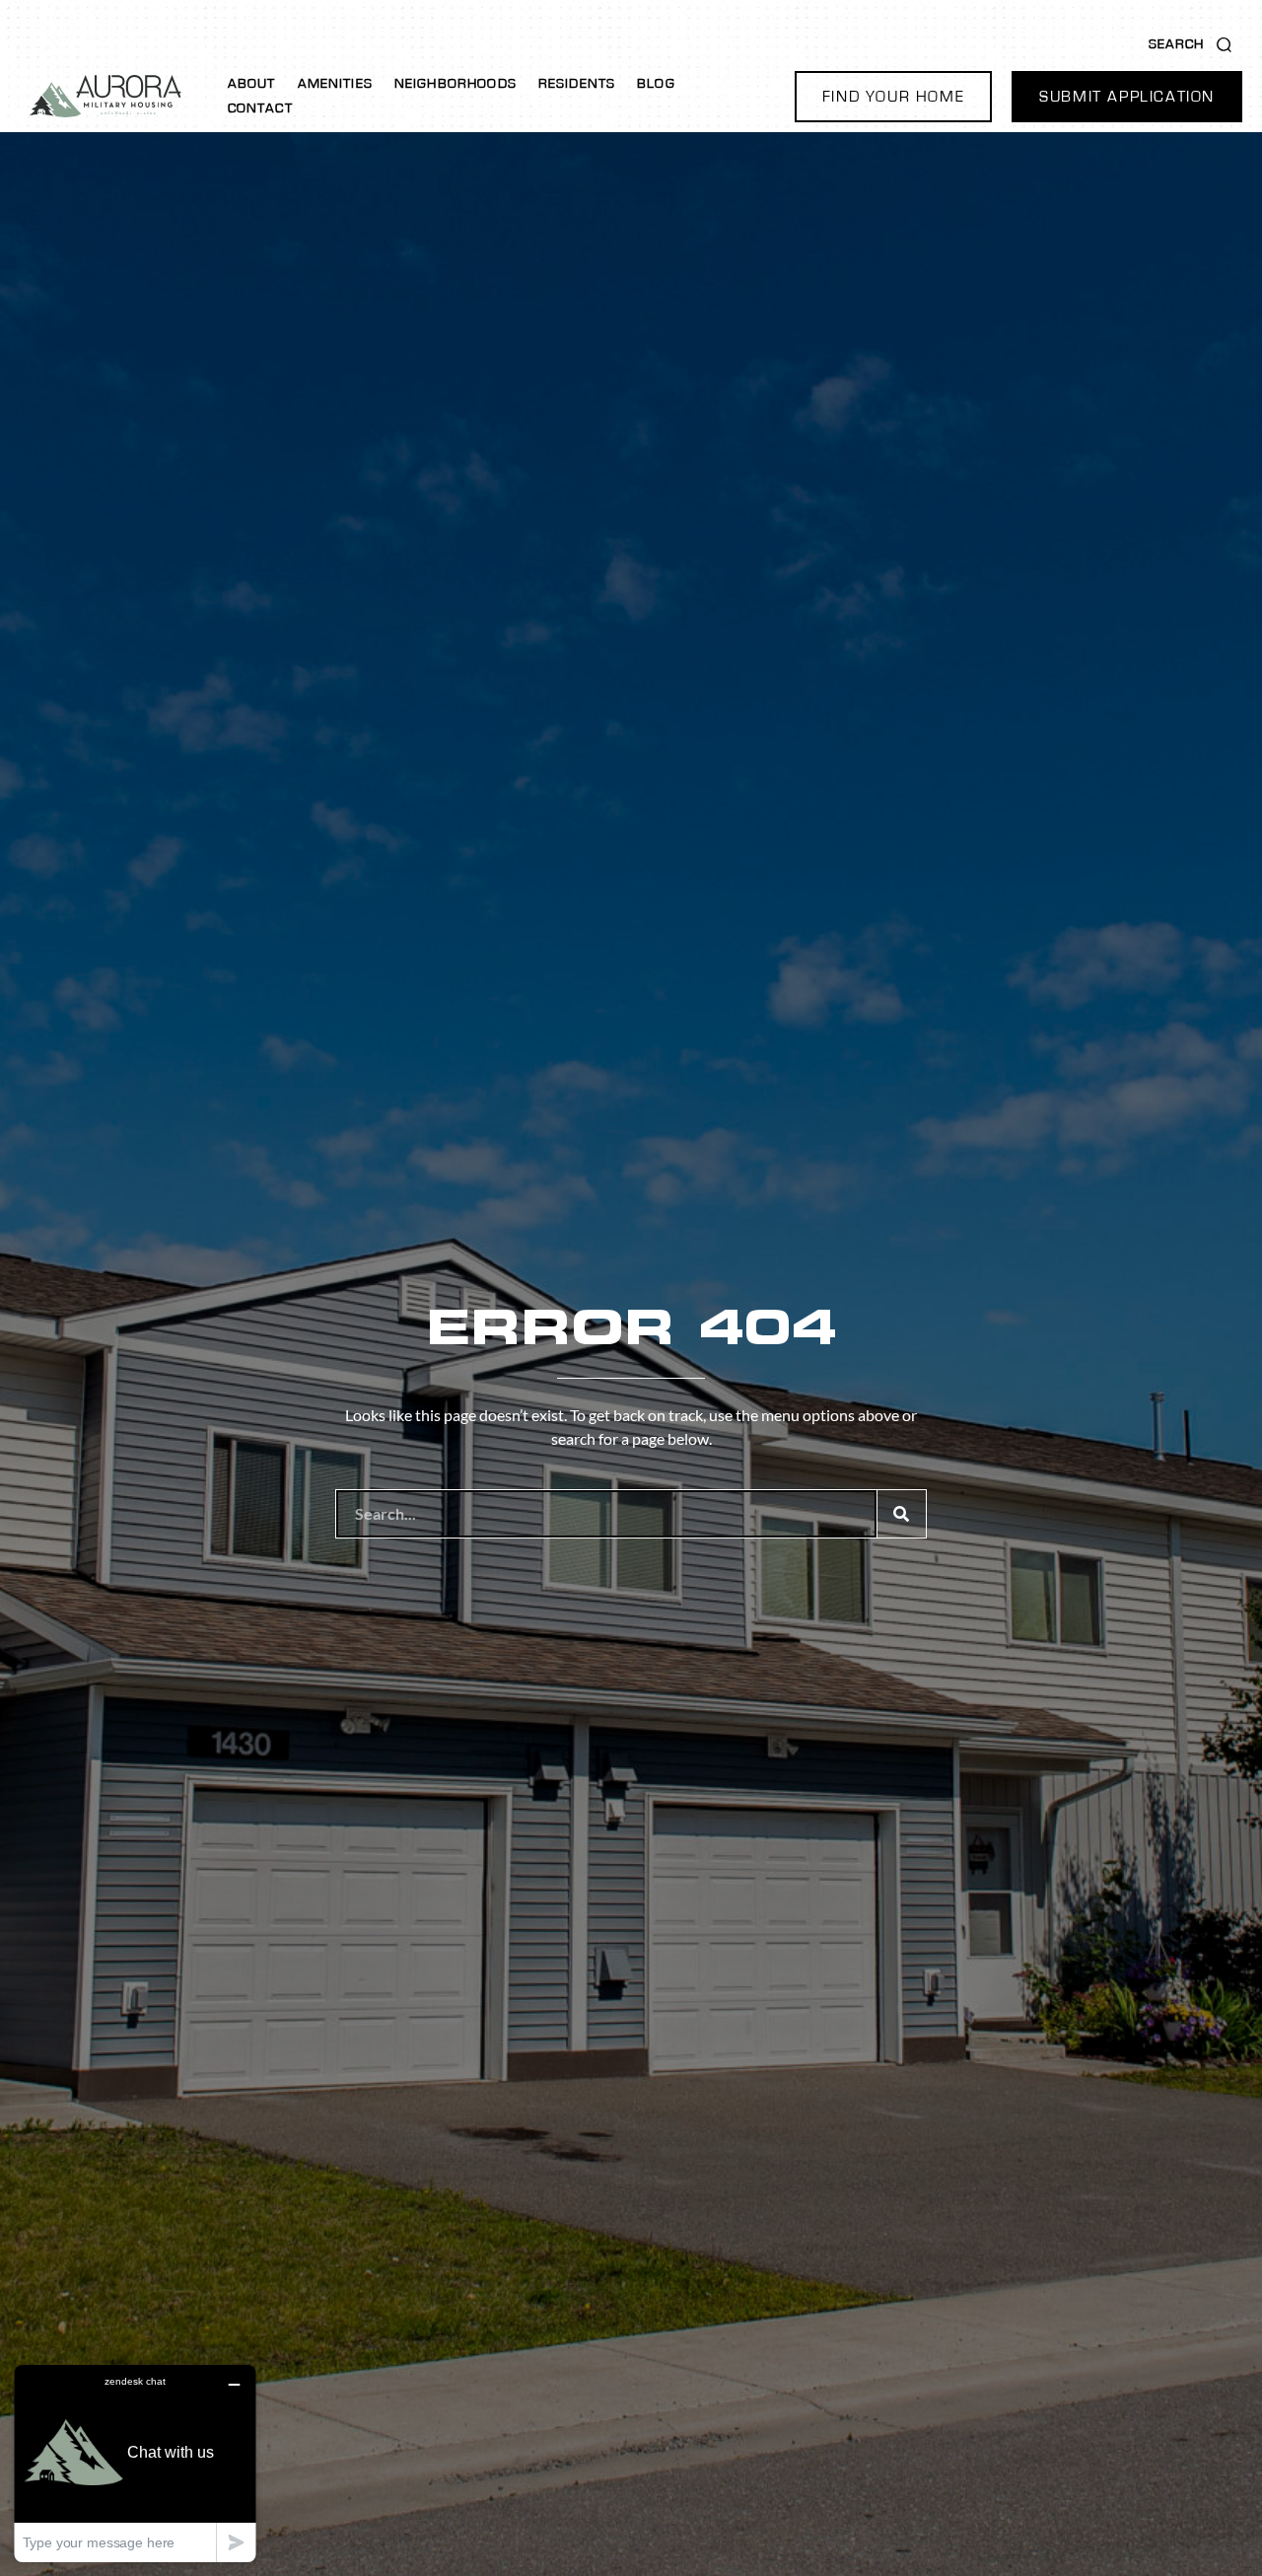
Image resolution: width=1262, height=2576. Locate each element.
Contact (260, 108)
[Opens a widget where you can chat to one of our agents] (135, 2463)
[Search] (901, 1514)
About (252, 84)
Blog (656, 84)
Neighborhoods (456, 84)
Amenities (335, 84)
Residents (577, 84)
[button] (893, 97)
